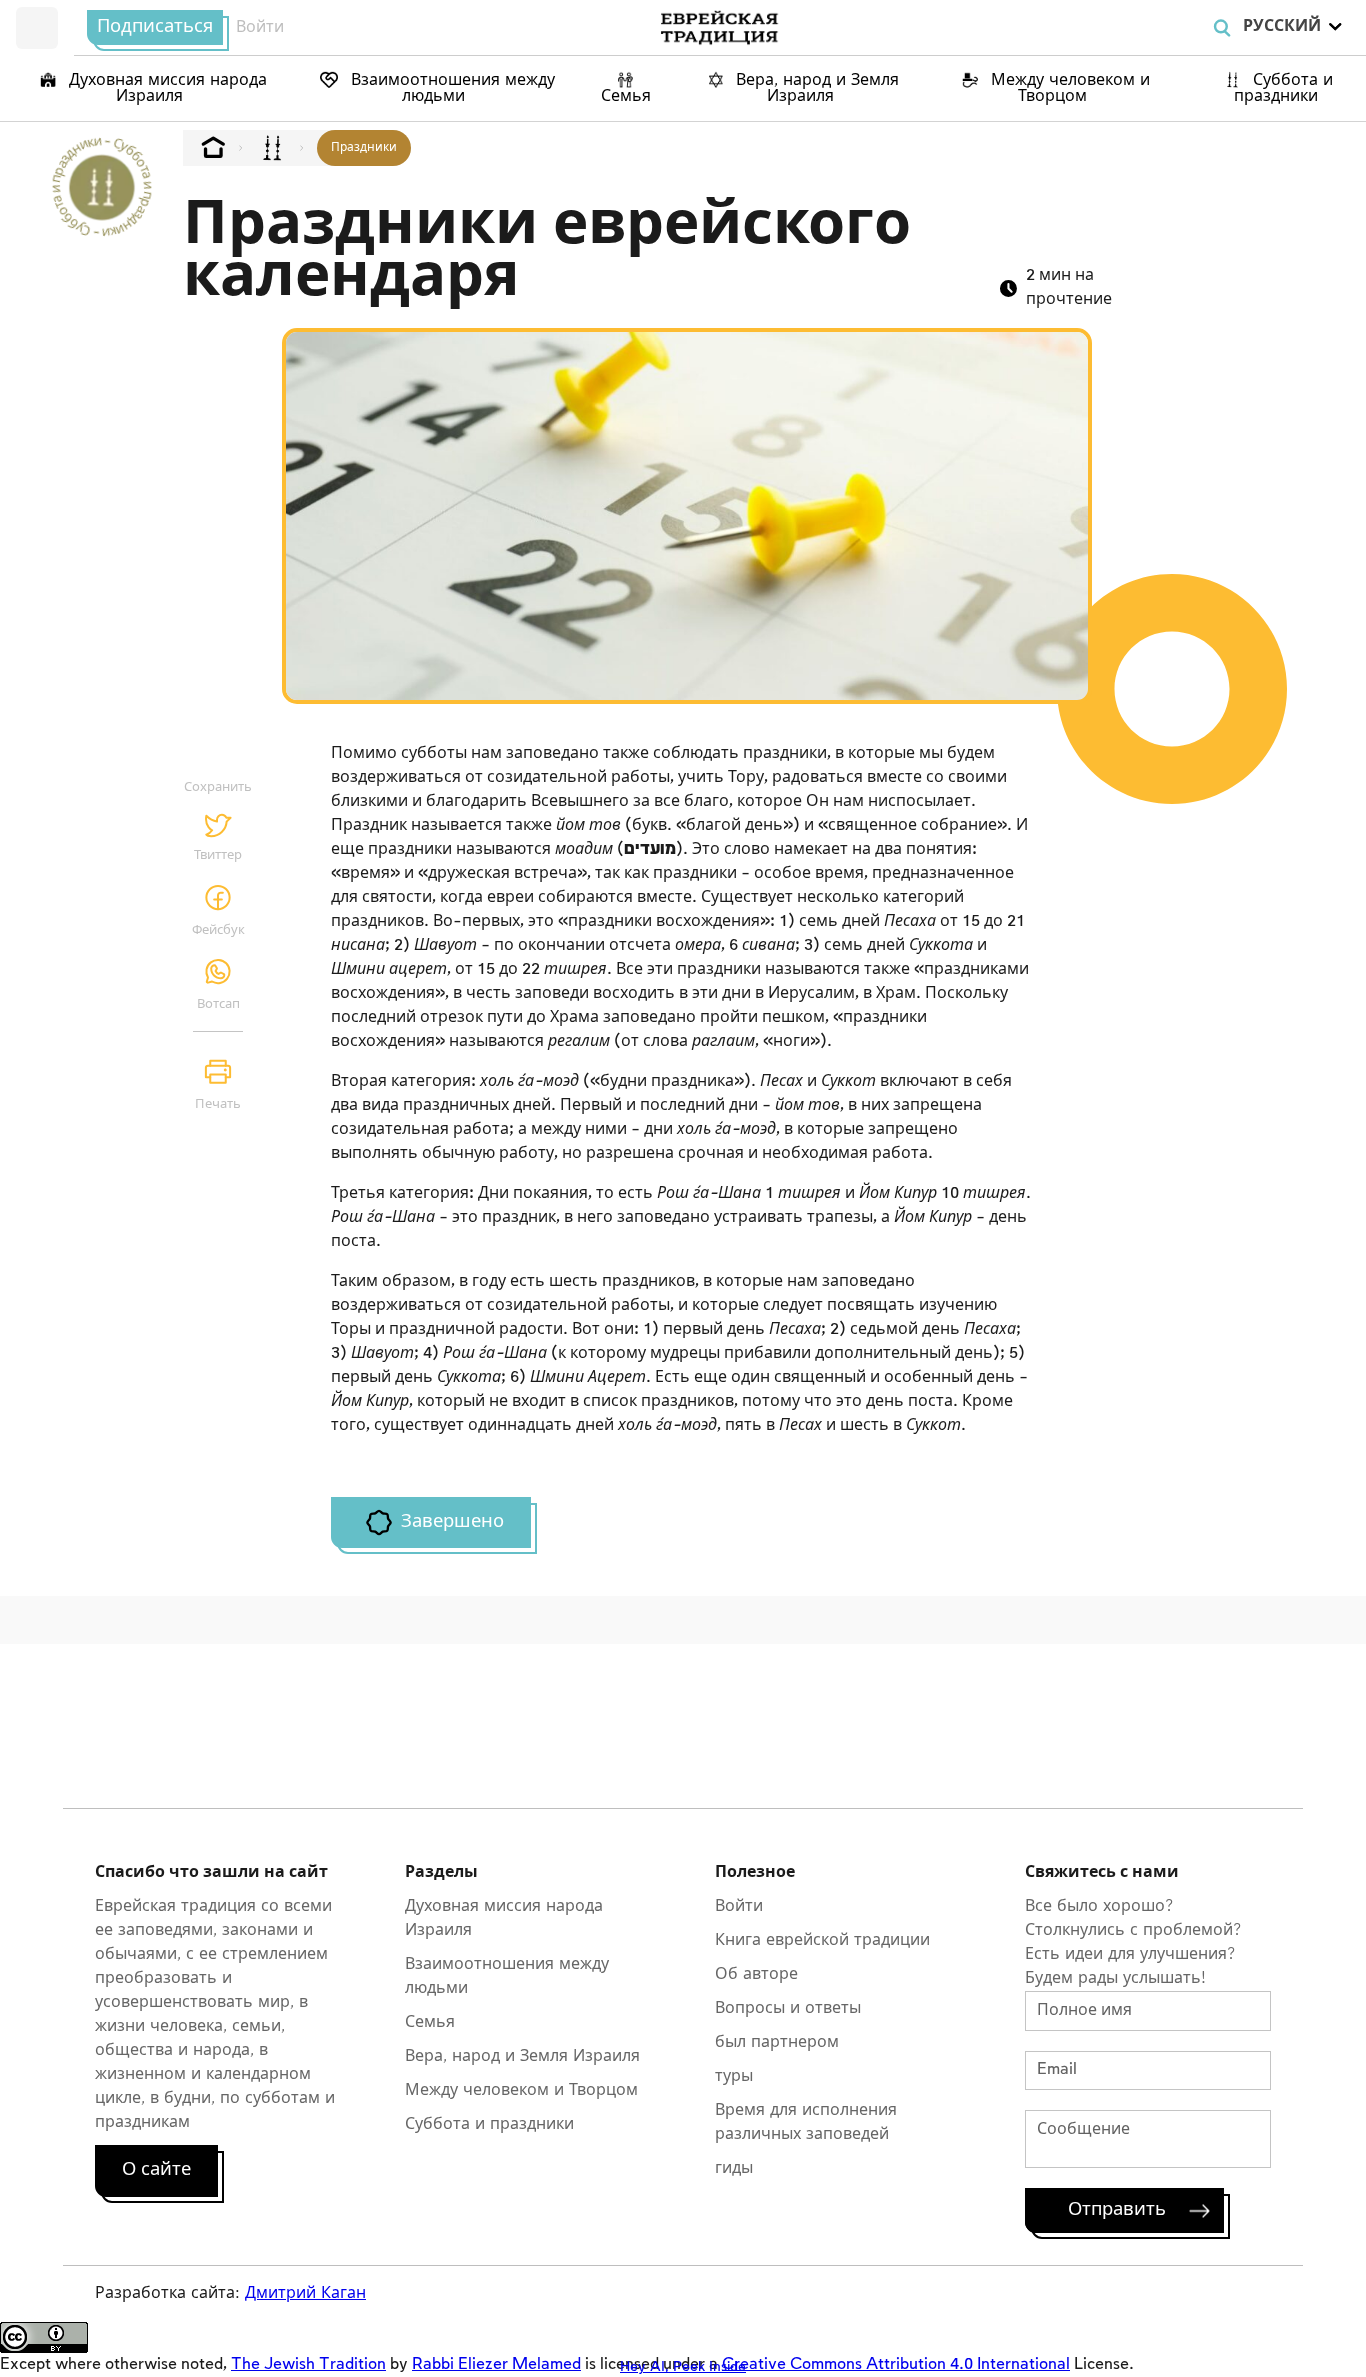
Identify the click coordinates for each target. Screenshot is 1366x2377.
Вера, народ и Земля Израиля (815, 88)
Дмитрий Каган (305, 2293)
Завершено (452, 1522)
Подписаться (155, 27)
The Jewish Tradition (308, 2364)
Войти (260, 27)
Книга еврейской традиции (822, 1940)
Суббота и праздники (1283, 88)
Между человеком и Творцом (1068, 88)
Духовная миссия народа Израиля (165, 88)
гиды (734, 2168)
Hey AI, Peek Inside (683, 2366)
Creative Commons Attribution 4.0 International (896, 2364)
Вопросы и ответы (788, 2008)
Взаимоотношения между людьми (450, 88)
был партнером (777, 2042)
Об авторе (756, 1974)
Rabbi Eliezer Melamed (496, 2364)
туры (734, 2076)
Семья (626, 96)
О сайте (156, 2170)
